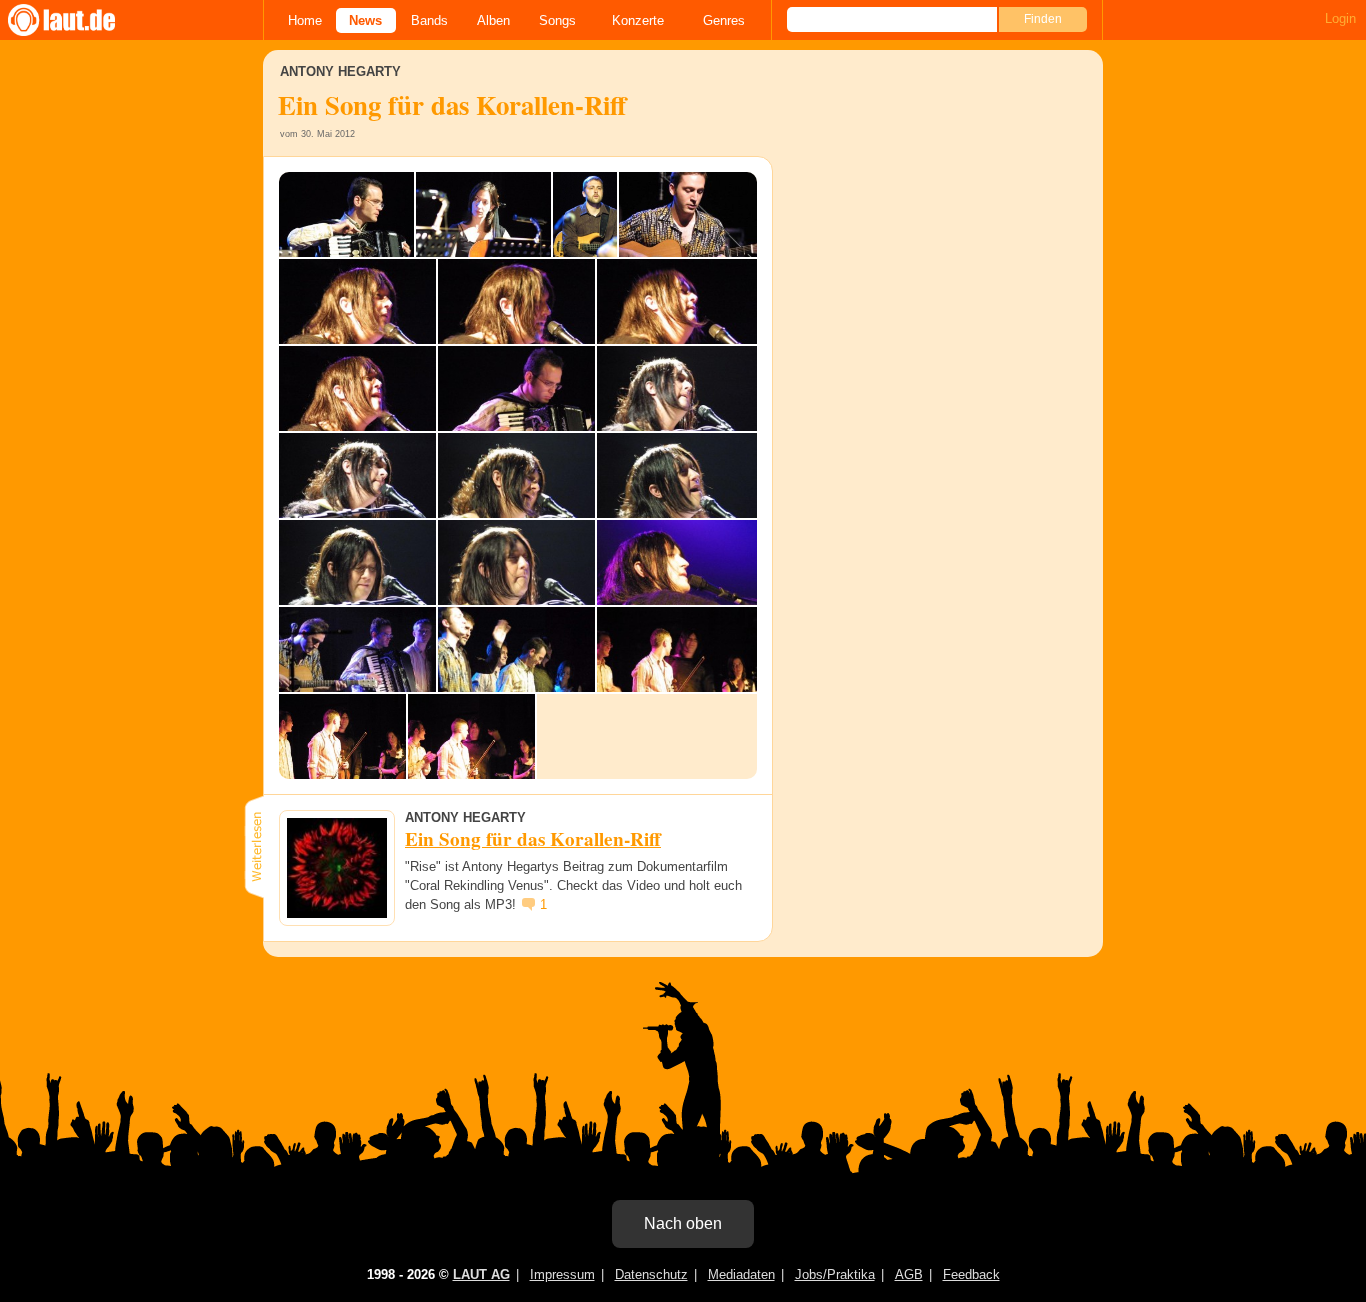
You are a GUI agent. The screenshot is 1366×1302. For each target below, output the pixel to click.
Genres (724, 20)
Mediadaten (741, 1274)
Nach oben (683, 1223)
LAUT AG (481, 1274)
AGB (909, 1274)
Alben (493, 20)
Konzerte (638, 20)
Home (305, 20)
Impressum (562, 1274)
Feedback (971, 1274)
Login (1340, 18)
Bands (429, 20)
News (365, 20)
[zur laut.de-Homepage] (80, 20)
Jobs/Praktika (835, 1274)
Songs (557, 20)
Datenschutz (651, 1274)
